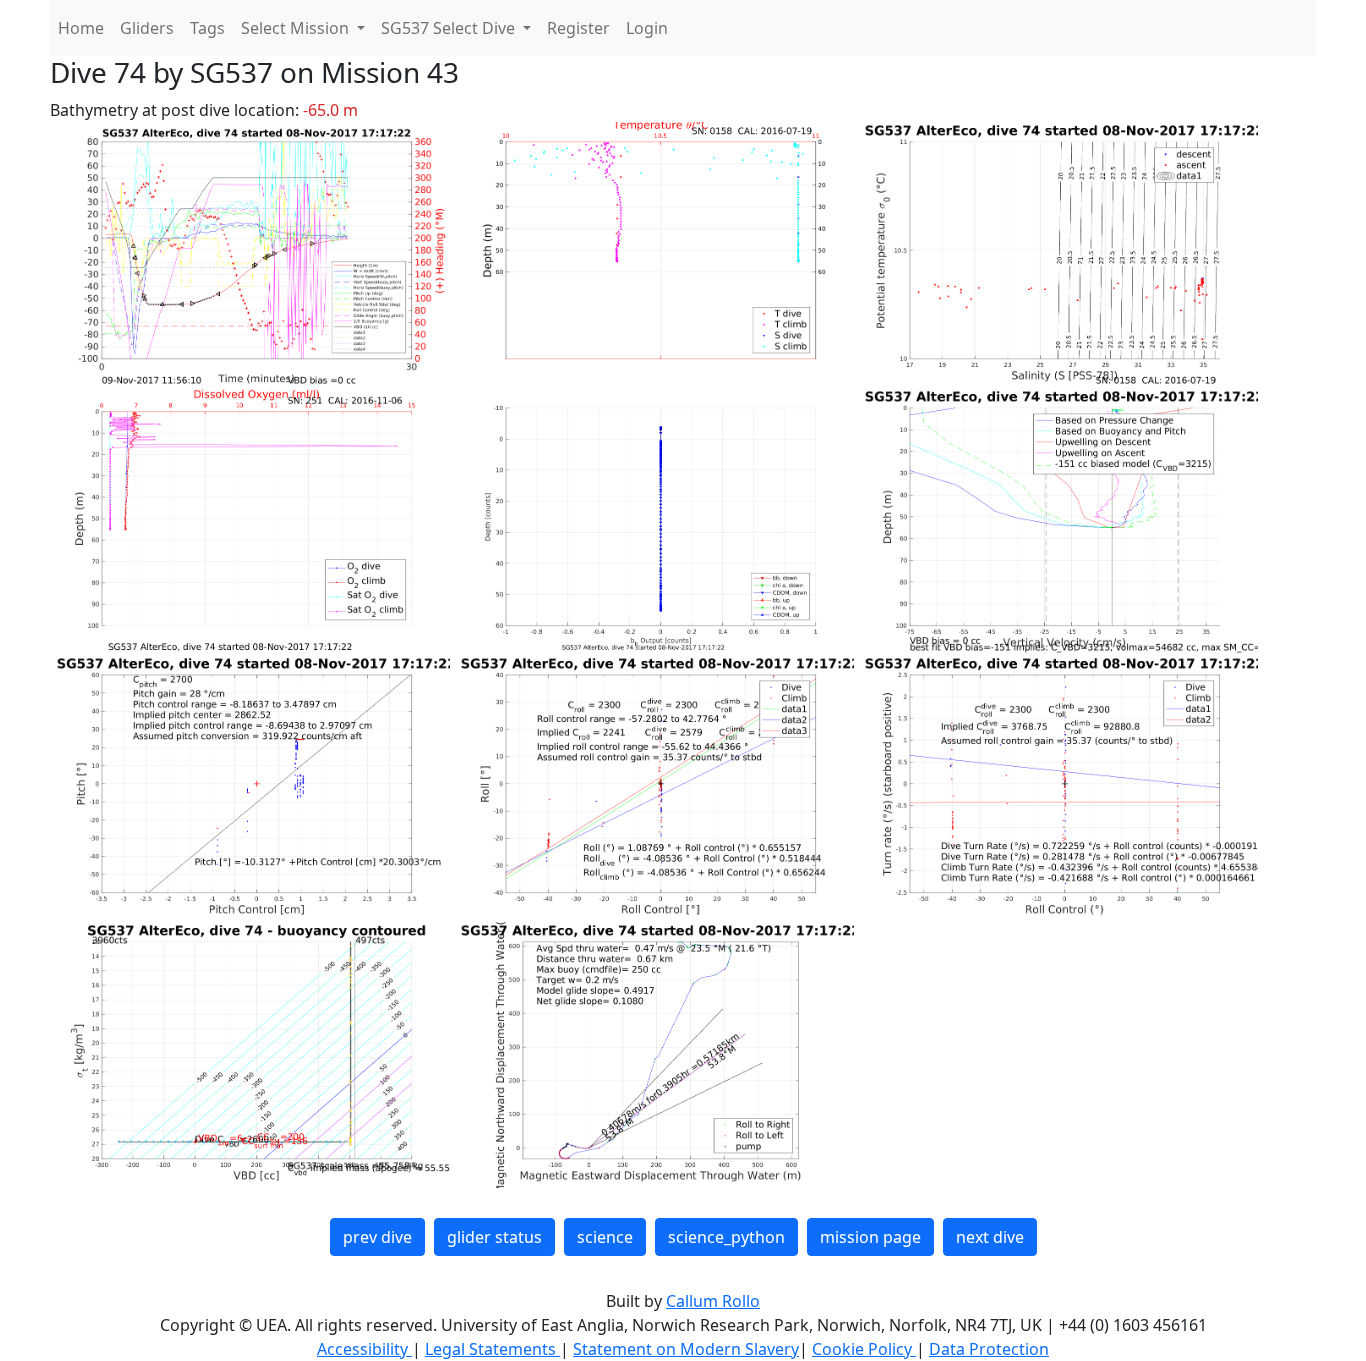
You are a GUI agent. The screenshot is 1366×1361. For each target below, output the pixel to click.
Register (578, 28)
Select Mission (297, 28)
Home (81, 28)
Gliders (147, 28)
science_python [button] (726, 1237)
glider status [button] (494, 1237)
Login (647, 28)
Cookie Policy (864, 1349)
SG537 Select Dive (450, 28)
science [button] (605, 1237)
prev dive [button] (377, 1237)
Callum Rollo (713, 1301)
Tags (207, 28)
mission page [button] (870, 1237)
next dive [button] (990, 1237)
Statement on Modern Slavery (686, 1349)
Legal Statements (492, 1349)
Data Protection (989, 1349)
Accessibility (364, 1349)
